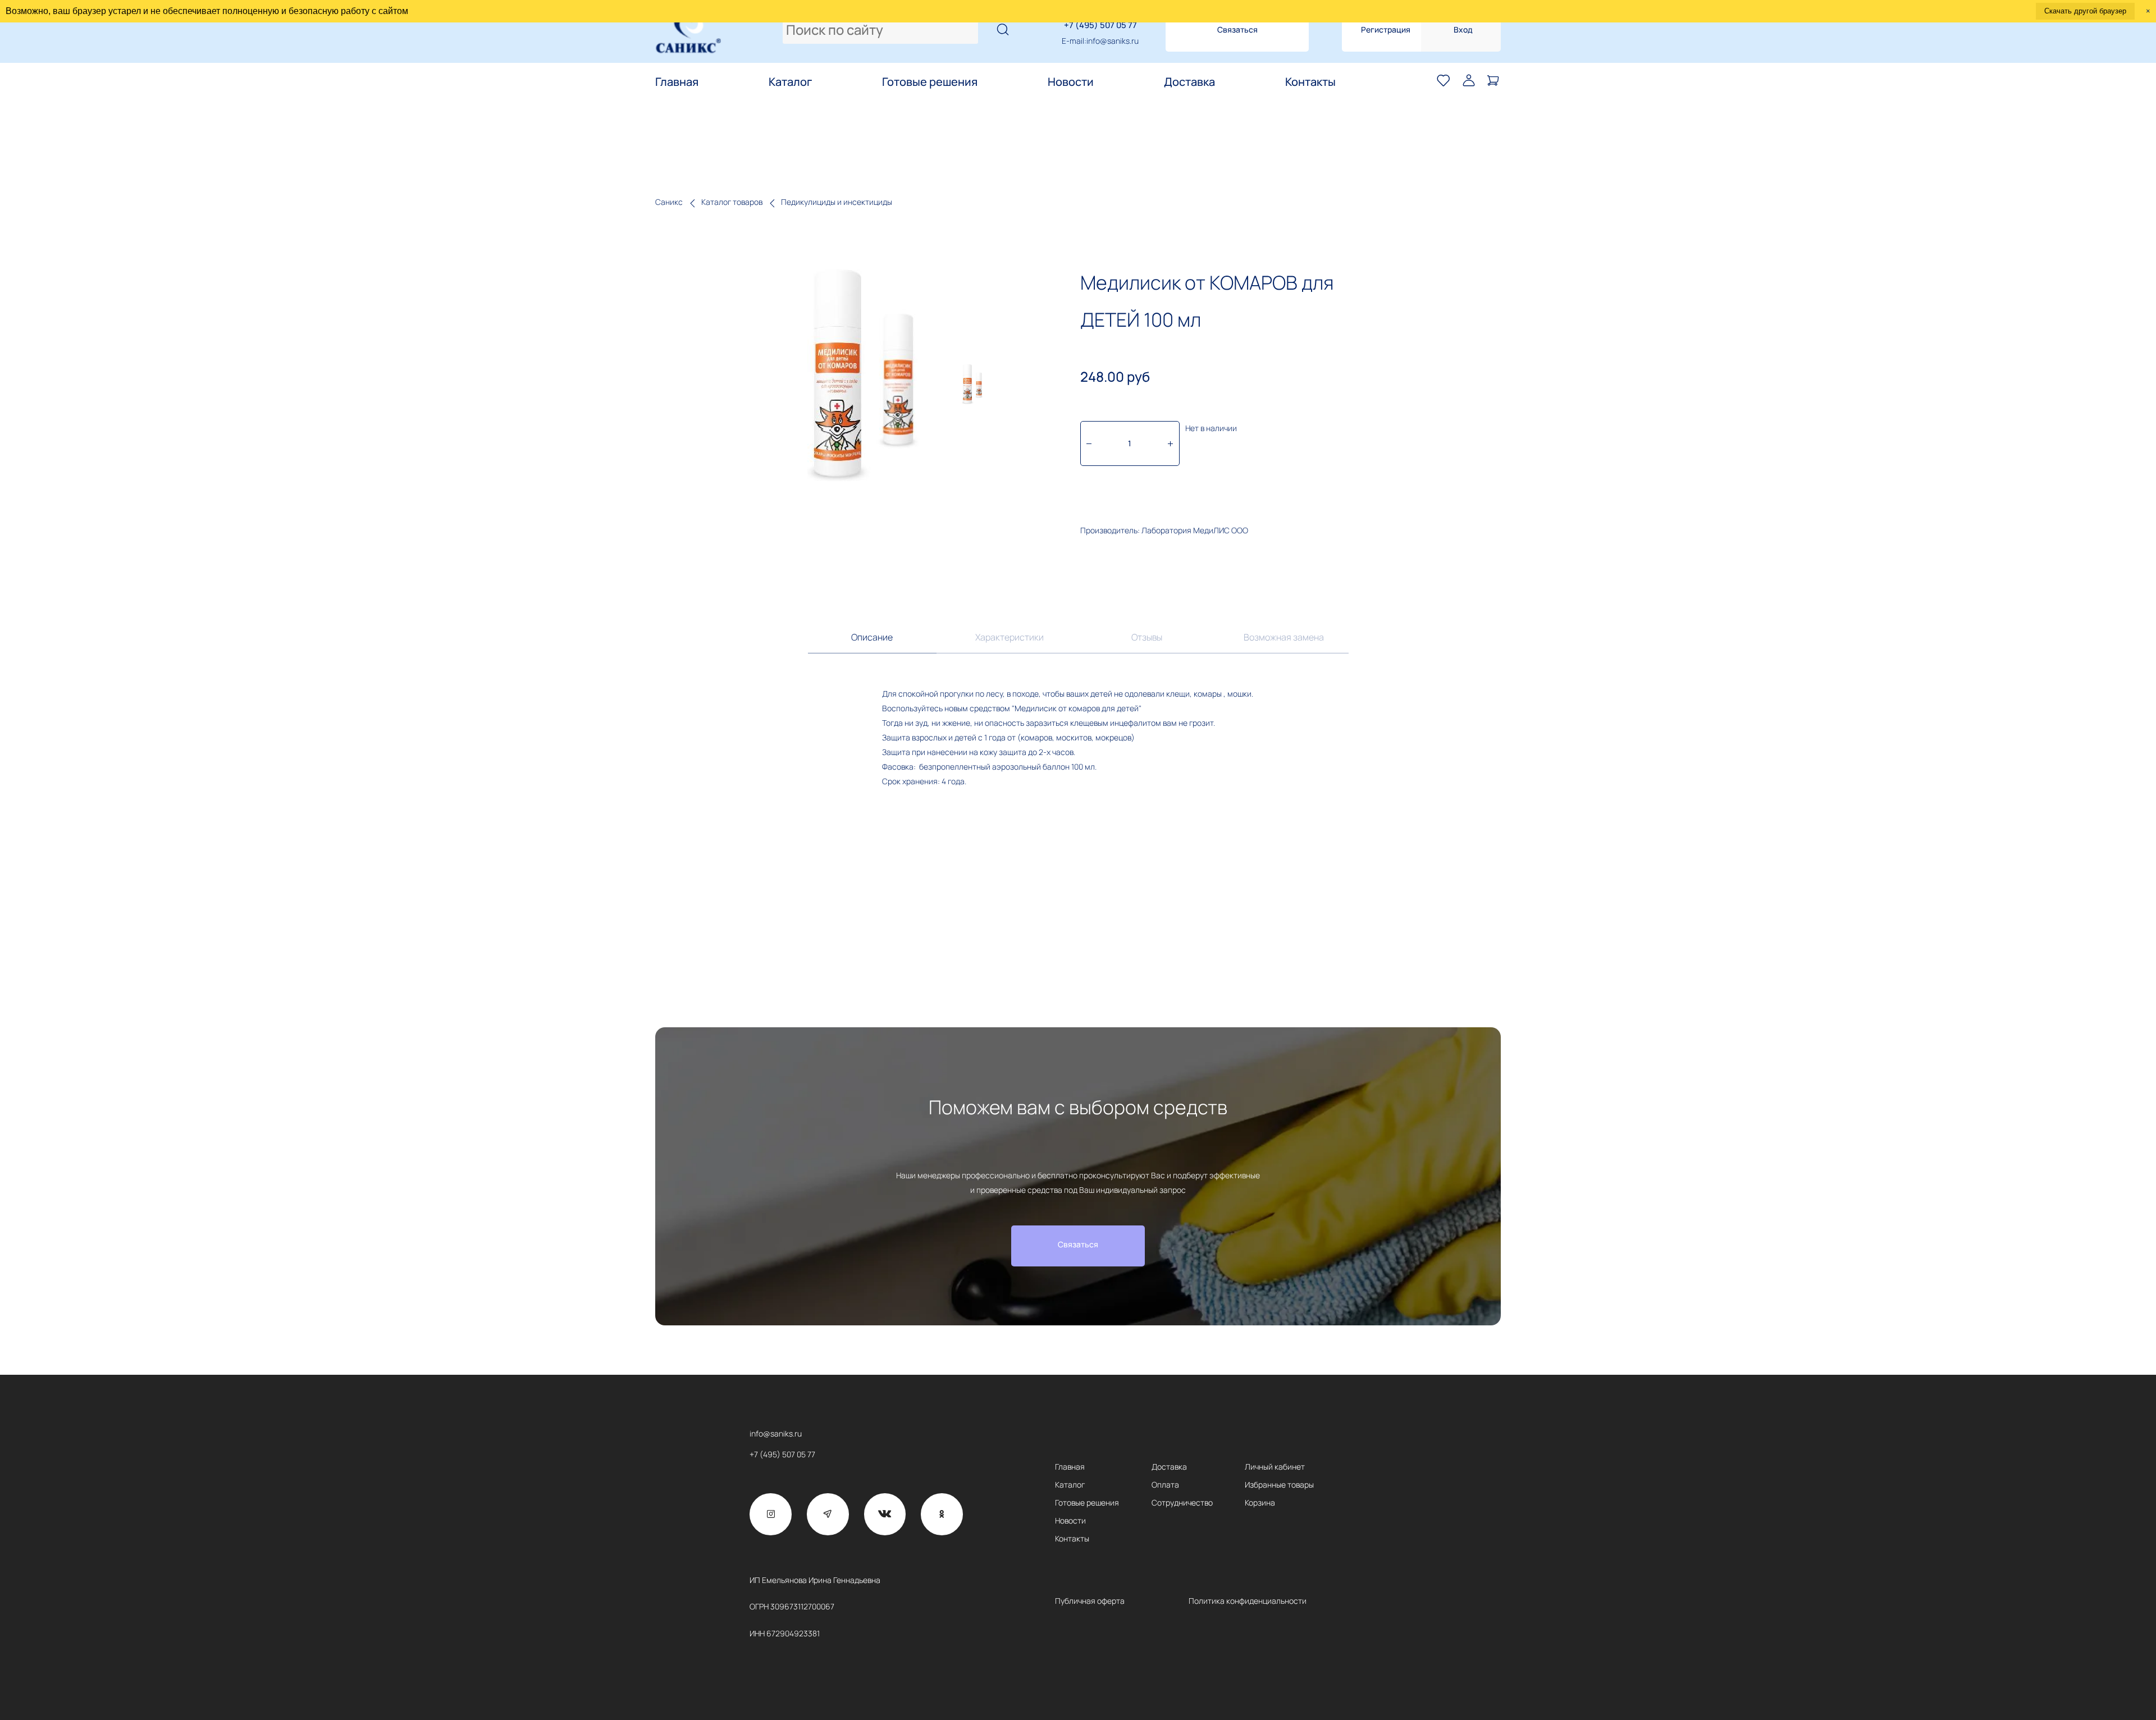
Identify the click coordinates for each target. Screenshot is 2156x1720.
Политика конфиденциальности (1248, 1601)
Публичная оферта (1090, 1601)
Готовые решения (930, 82)
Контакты (1310, 82)
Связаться (1237, 29)
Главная (677, 82)
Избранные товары (1279, 1485)
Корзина (1260, 1502)
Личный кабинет (1275, 1467)
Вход (1463, 29)
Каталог (790, 82)
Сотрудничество (1182, 1502)
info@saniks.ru (1113, 41)
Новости (1071, 82)
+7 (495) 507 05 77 (1100, 25)
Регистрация (1386, 29)
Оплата (1165, 1485)
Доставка (1189, 82)
